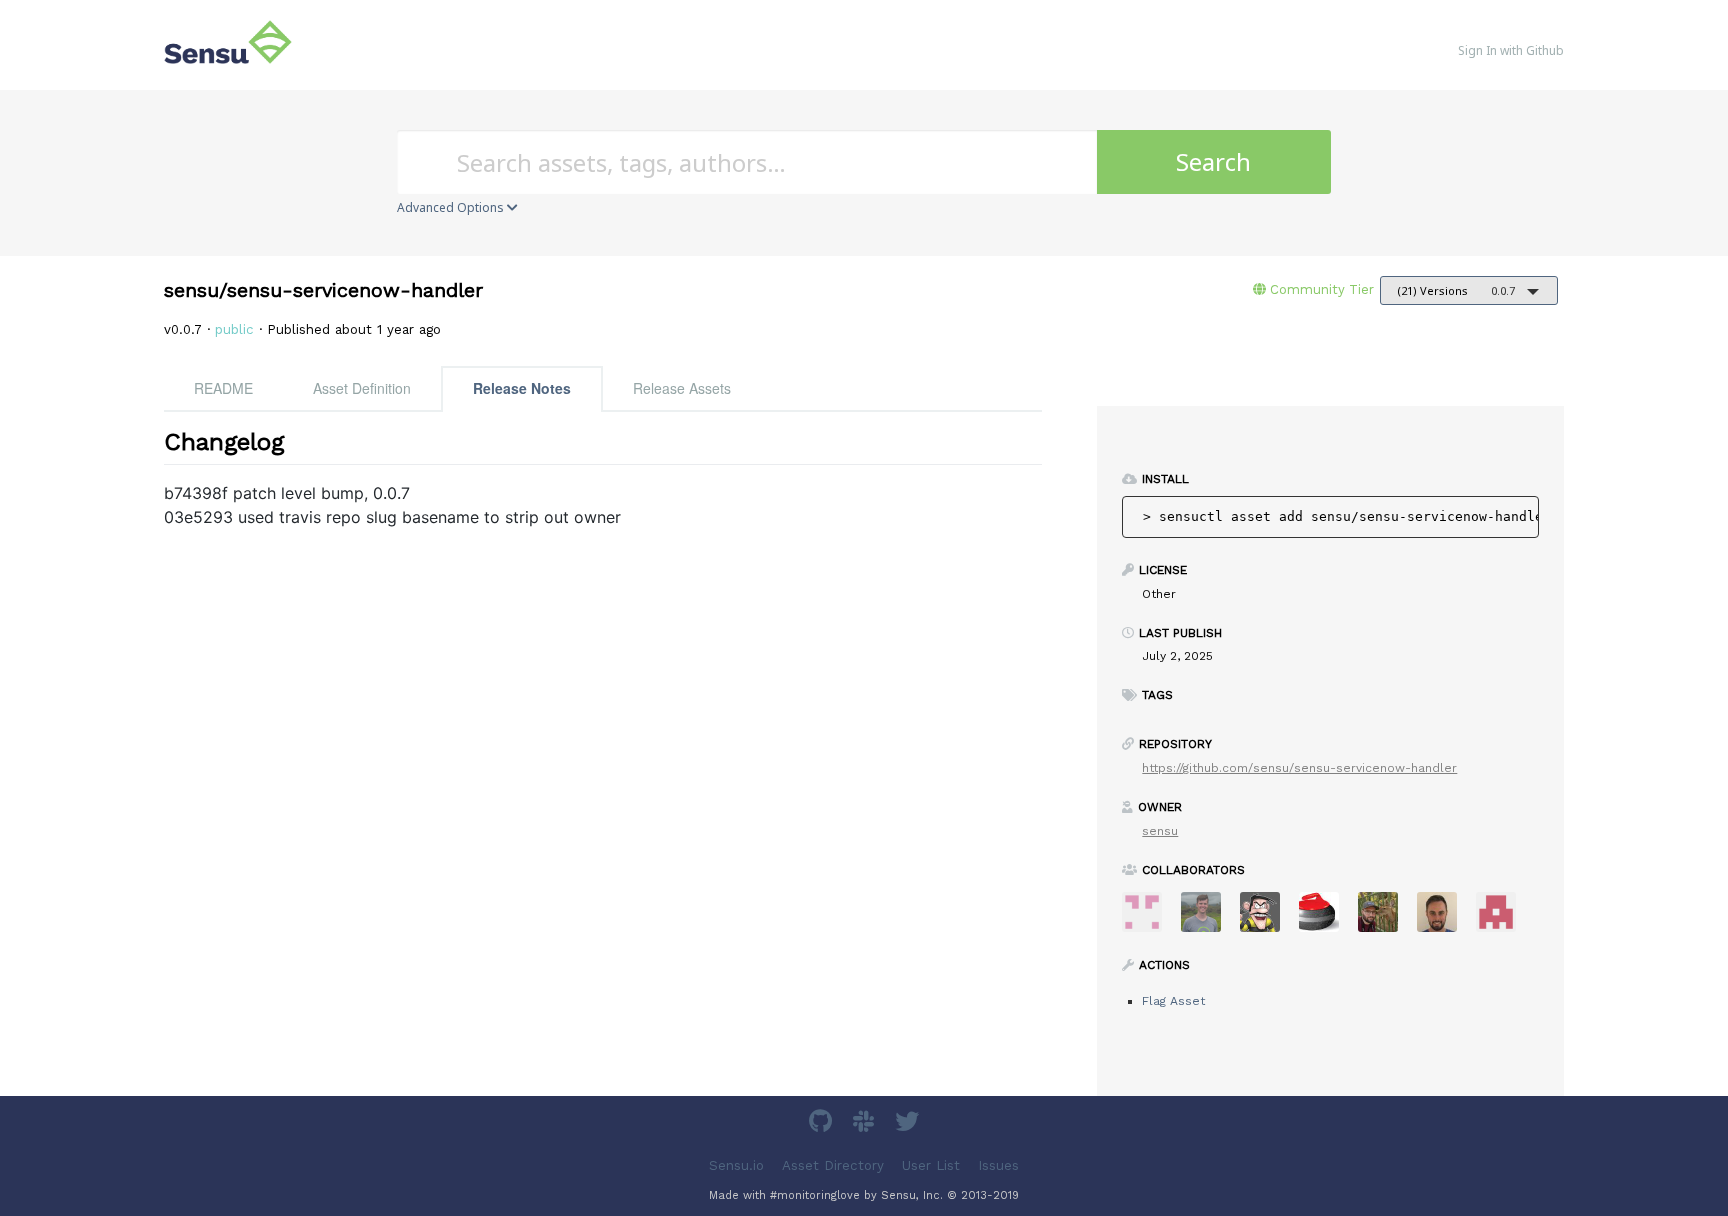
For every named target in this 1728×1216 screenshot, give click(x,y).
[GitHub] (823, 1124)
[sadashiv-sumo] (1503, 918)
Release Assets (682, 388)
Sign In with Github (1511, 50)
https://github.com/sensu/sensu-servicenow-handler (1299, 768)
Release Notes (522, 388)
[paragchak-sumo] (1149, 918)
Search (1213, 161)
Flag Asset (1173, 1001)
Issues (998, 1165)
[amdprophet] (1385, 918)
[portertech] (1208, 918)
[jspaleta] (1326, 918)
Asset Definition (362, 388)
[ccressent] (1444, 918)
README (223, 388)
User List (931, 1165)
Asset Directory (833, 1165)
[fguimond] (1267, 918)
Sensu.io (736, 1165)
